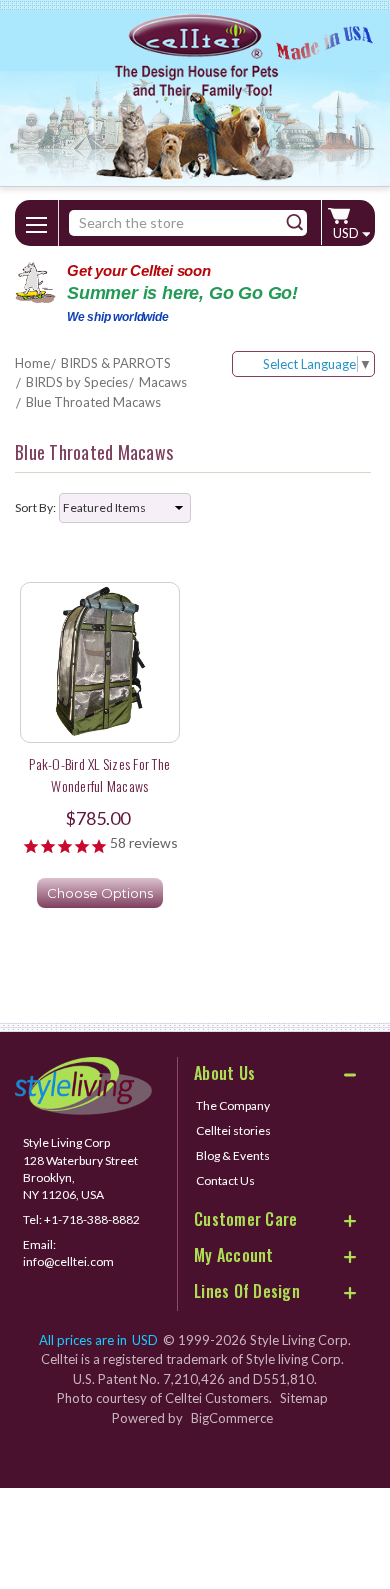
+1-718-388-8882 (92, 1219)
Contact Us (225, 1180)
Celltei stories (233, 1130)
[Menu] (37, 221)
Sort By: (35, 507)
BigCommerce (232, 1418)
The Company (233, 1105)
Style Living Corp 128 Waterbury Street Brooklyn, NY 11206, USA (80, 1168)
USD (347, 233)
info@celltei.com (68, 1261)
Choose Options (100, 893)
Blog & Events (233, 1155)
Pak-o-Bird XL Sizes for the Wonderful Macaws (99, 774)
